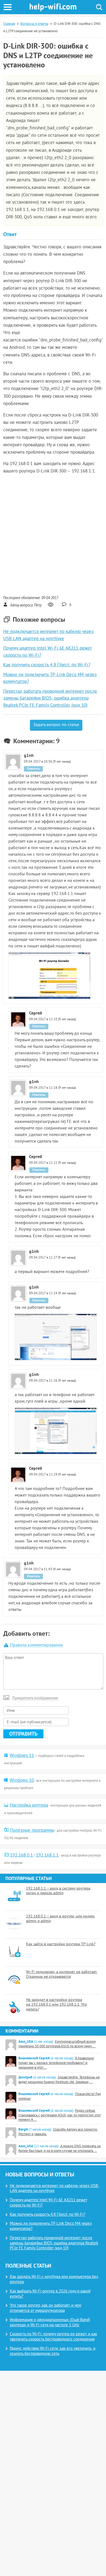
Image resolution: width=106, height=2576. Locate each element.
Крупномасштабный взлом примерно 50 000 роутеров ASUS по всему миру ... (57, 2044)
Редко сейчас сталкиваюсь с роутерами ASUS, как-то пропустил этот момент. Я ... (60, 2116)
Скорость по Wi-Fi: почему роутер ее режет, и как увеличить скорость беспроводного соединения (53, 2337)
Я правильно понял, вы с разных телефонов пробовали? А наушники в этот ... (56, 2063)
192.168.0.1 (21, 1855)
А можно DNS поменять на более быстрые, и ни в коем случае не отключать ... (60, 2149)
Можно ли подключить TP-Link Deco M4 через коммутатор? (51, 2226)
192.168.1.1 (47, 1855)
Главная (9, 24)
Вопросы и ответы (34, 24)
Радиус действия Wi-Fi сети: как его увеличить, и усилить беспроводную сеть (53, 2351)
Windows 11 (22, 1756)
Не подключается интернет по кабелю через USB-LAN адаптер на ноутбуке (54, 2189)
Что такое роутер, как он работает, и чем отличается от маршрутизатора (46, 2308)
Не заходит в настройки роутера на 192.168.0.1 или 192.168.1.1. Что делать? (57, 2005)
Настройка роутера (29, 1805)
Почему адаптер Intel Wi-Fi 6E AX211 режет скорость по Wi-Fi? (49, 2203)
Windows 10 (22, 1781)
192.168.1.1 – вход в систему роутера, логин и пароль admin (59, 1891)
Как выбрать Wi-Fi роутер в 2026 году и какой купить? (50, 2294)
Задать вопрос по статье (56, 725)
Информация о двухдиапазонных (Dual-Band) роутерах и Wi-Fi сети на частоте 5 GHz (50, 2323)
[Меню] (8, 7)
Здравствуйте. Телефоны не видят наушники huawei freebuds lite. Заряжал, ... (59, 2080)
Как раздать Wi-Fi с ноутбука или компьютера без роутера (54, 2280)
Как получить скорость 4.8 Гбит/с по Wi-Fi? (47, 665)
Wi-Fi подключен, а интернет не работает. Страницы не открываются (62, 1975)
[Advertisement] (53, 534)
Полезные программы (32, 1831)
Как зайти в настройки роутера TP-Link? (61, 1944)
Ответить (33, 769)
